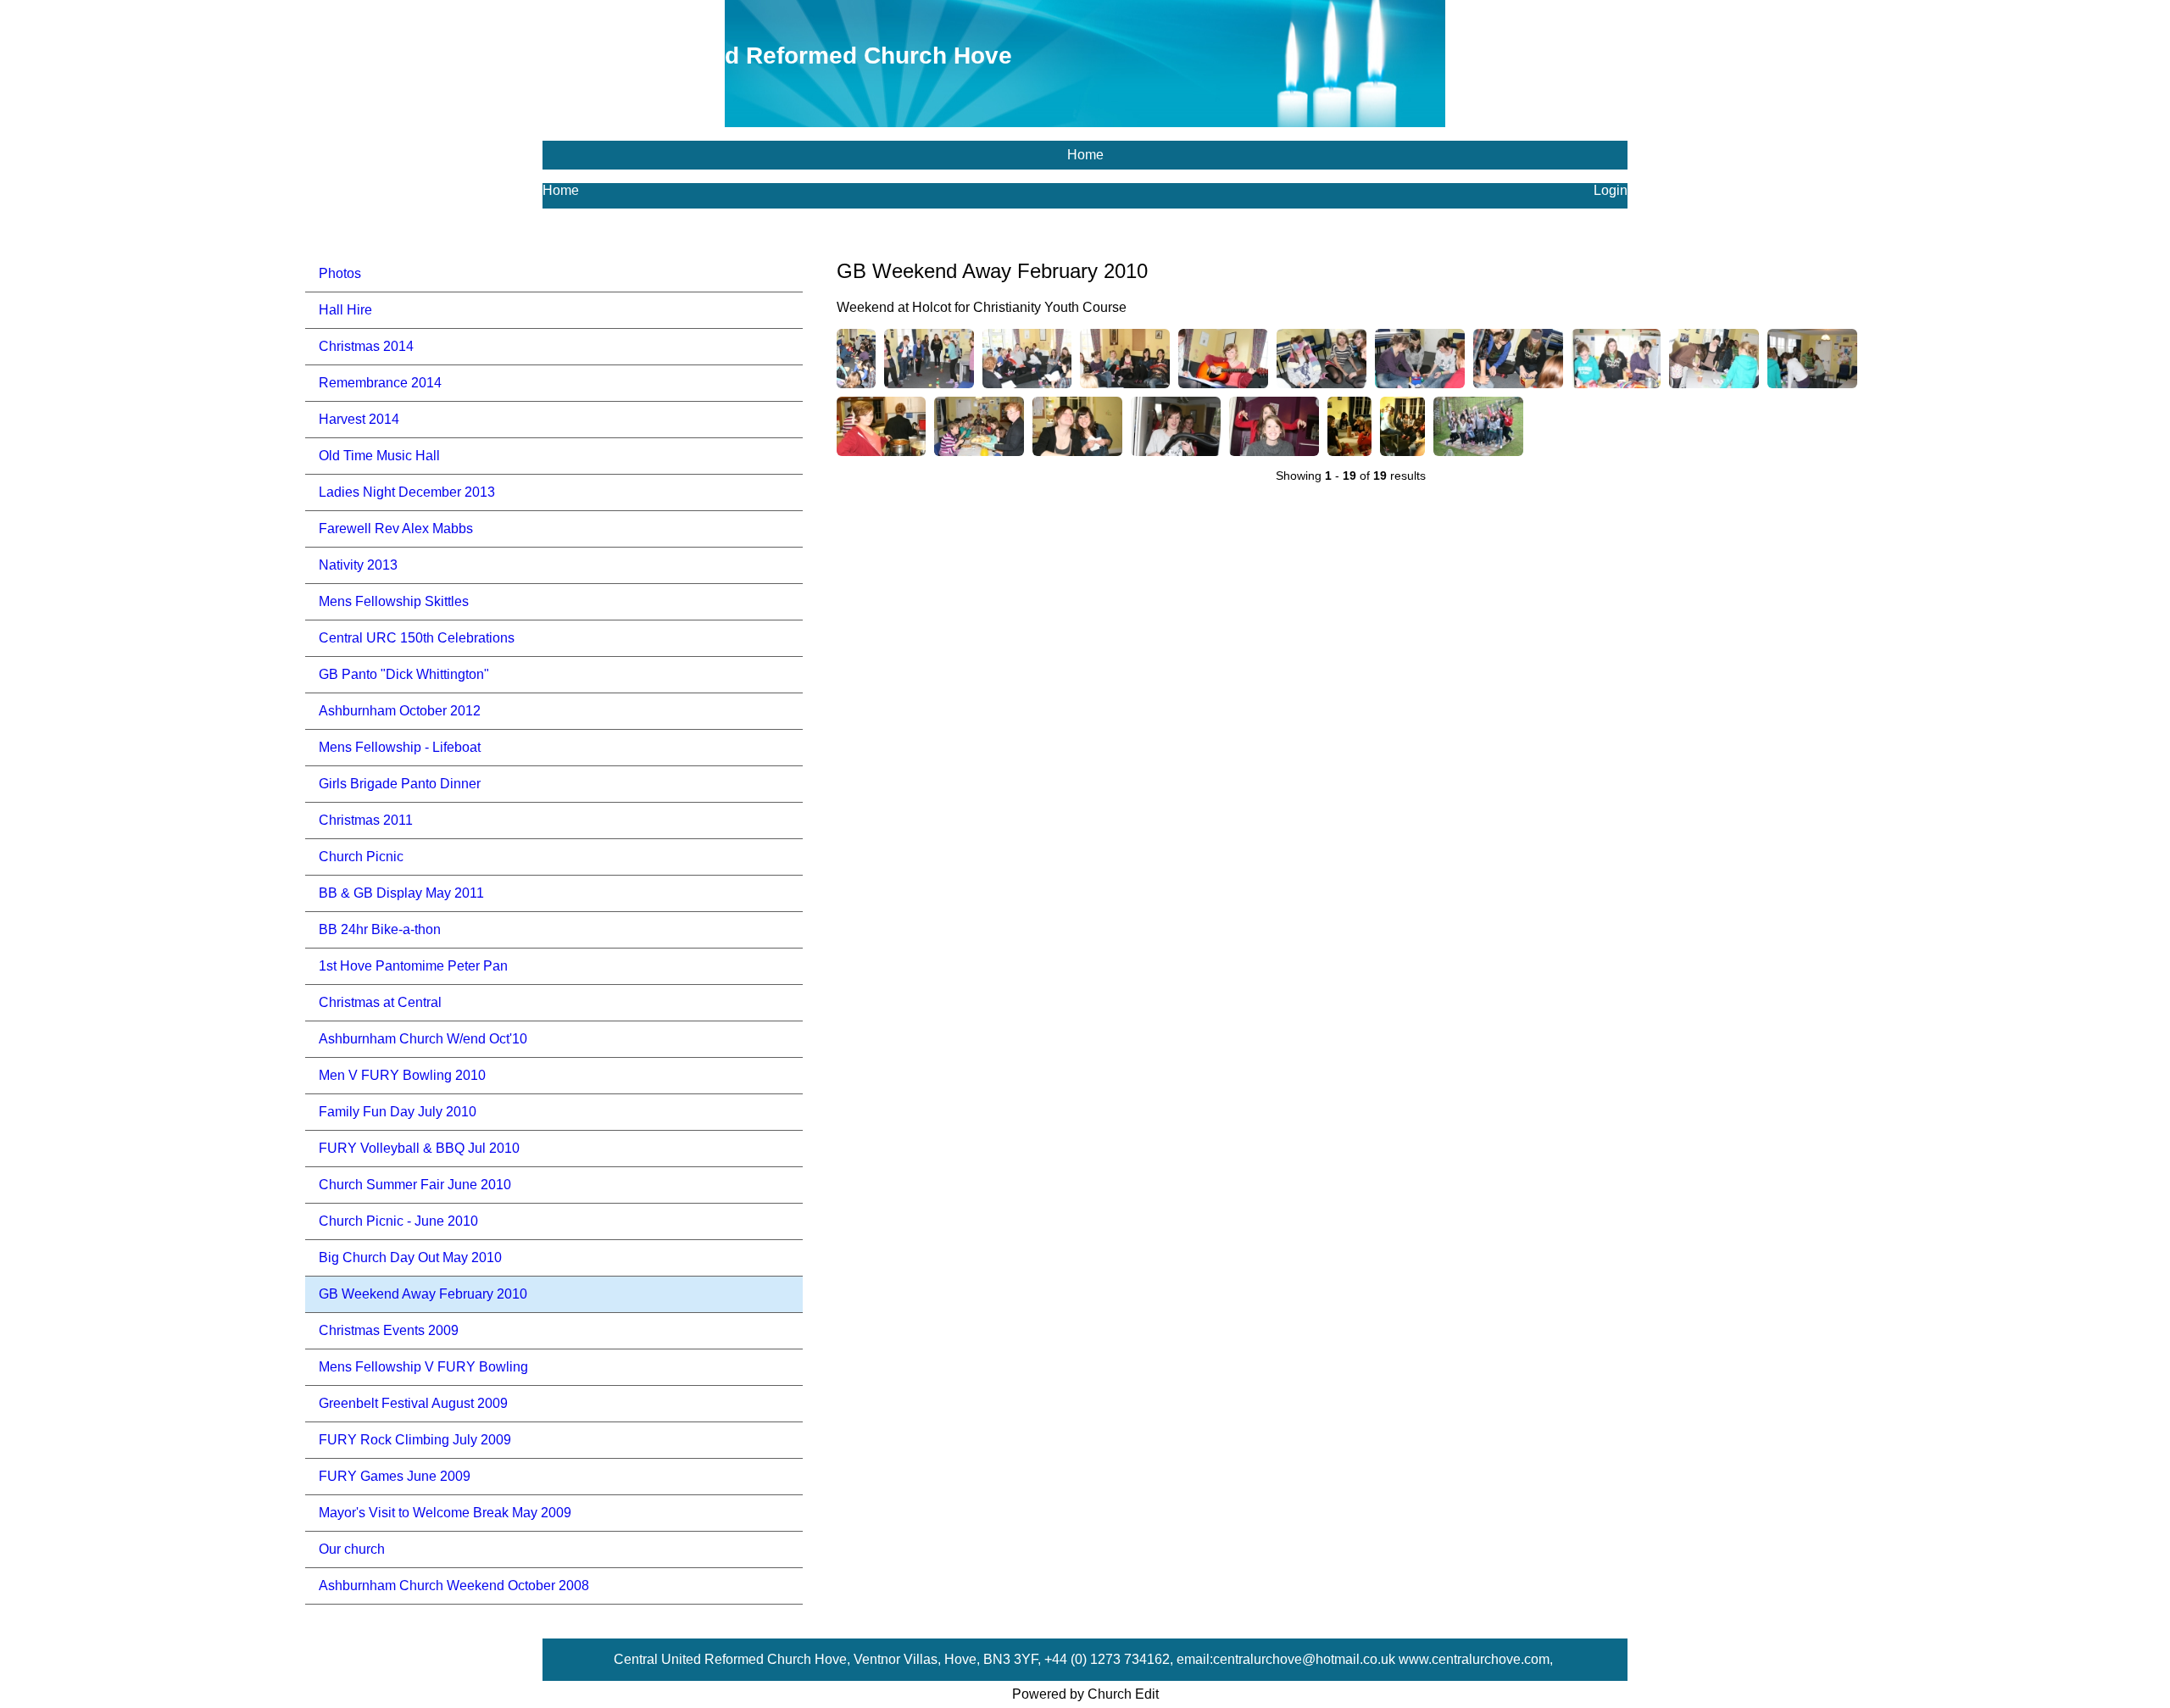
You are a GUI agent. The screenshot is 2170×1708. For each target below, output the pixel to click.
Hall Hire (345, 310)
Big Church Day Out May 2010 (410, 1257)
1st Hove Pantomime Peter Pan (413, 966)
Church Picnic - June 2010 (398, 1221)
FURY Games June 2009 (395, 1476)
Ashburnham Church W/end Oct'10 (423, 1039)
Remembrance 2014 (380, 383)
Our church (352, 1549)
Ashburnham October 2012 (400, 711)
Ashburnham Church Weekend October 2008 (454, 1586)
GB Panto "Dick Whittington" (404, 674)
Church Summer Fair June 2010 (415, 1185)
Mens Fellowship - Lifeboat (400, 747)
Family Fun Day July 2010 (398, 1112)
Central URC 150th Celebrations (417, 638)
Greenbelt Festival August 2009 (413, 1403)
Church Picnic (361, 857)
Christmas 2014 (366, 346)
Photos (340, 273)
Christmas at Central (380, 1002)
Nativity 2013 (358, 565)
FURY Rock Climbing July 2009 (415, 1440)
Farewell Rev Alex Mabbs (396, 529)
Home (1085, 155)
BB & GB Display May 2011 (401, 893)
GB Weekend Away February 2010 (423, 1294)
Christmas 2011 (366, 820)
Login (1611, 190)
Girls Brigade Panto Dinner (400, 784)
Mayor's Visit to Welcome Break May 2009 (445, 1513)
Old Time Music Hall (379, 456)
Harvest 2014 (359, 419)
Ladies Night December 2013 (407, 492)
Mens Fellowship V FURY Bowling (423, 1367)
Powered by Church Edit (1085, 1694)
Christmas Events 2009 (389, 1330)
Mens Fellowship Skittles (394, 601)
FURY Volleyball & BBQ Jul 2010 (419, 1148)
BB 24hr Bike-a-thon (380, 929)
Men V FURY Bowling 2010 (402, 1075)
